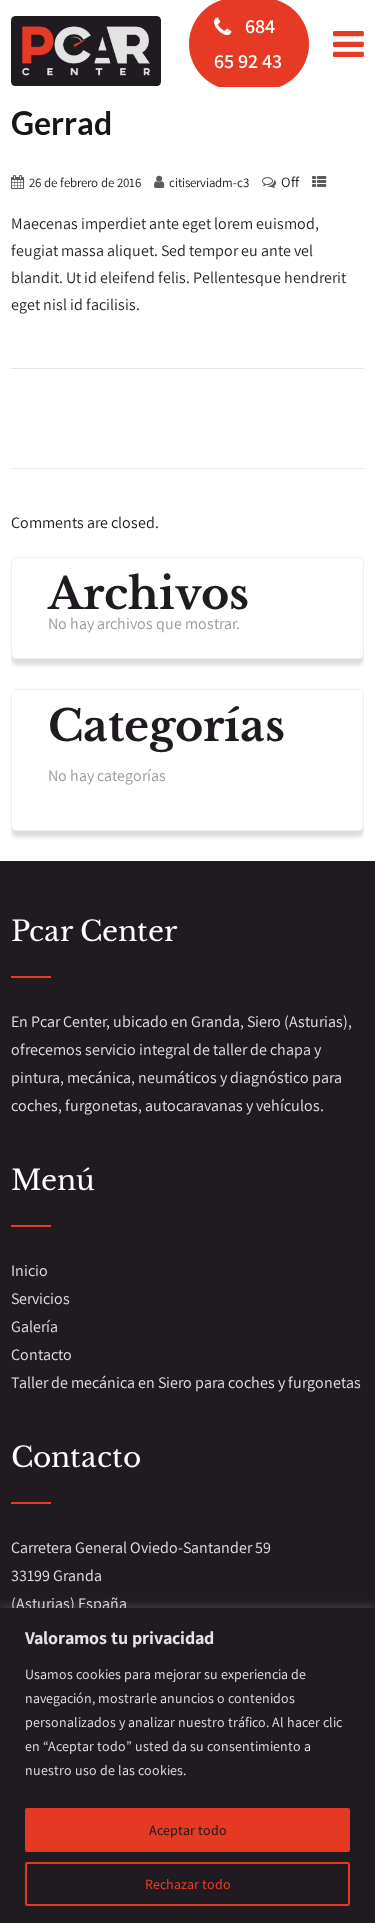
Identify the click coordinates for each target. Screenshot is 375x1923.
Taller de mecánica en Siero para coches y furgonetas (186, 1382)
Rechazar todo (188, 1884)
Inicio (29, 1270)
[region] (187, 1765)
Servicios (40, 1298)
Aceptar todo (188, 1830)
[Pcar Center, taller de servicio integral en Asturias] (86, 51)
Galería (34, 1326)
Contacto (41, 1354)
